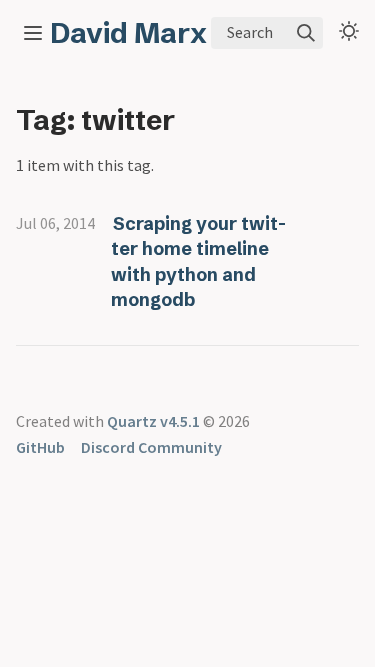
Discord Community (151, 447)
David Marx (128, 33)
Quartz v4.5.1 (153, 421)
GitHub (40, 447)
